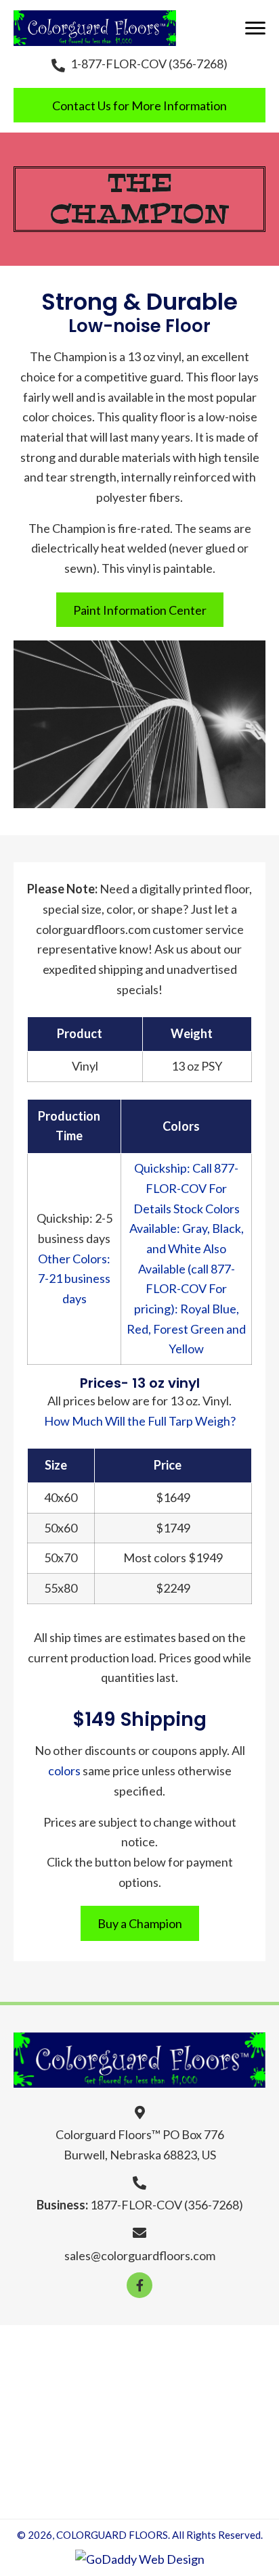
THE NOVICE (103, 2379)
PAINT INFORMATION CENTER (140, 2462)
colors (64, 1771)
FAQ (145, 2434)
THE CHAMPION (77, 2406)
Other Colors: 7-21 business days (74, 1279)
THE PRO (187, 2379)
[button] (255, 28)
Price (168, 1465)
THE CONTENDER (197, 2406)
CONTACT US (140, 2489)
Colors (181, 1126)
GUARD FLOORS (169, 2351)
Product (80, 1033)
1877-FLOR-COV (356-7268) (167, 2205)
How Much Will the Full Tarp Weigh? (140, 1421)
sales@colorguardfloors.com (140, 2255)
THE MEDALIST (68, 2434)
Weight (192, 1033)
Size (56, 1465)
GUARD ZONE (216, 2434)
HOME (84, 2351)
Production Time (69, 1126)
